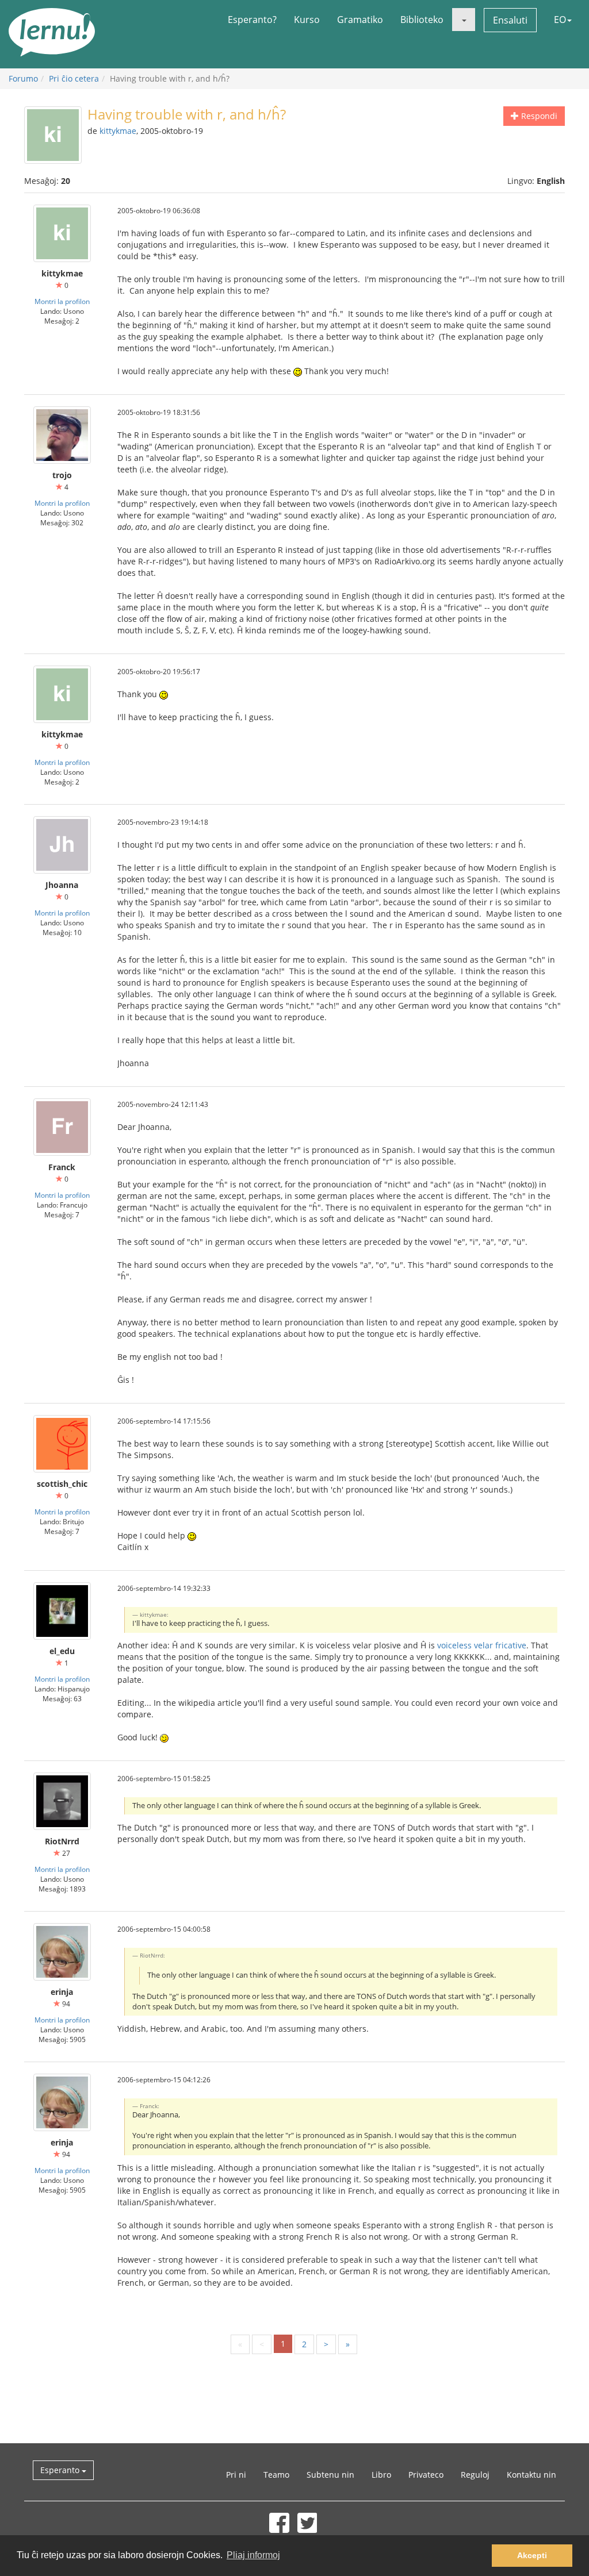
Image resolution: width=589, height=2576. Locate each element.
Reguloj (475, 2475)
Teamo (276, 2475)
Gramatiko (360, 20)
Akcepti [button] (532, 2555)
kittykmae (118, 131)
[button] (464, 20)
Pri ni (236, 2475)
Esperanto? (252, 20)
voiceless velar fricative (482, 1645)
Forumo (23, 78)
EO (560, 20)
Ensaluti (510, 20)
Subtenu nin (330, 2475)
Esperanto (61, 2470)
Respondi (538, 116)
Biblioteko (422, 20)
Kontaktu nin (531, 2475)
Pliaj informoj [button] (253, 2555)
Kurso (307, 20)
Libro (381, 2475)
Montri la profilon (62, 301)
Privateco (426, 2475)
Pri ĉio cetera (74, 78)
